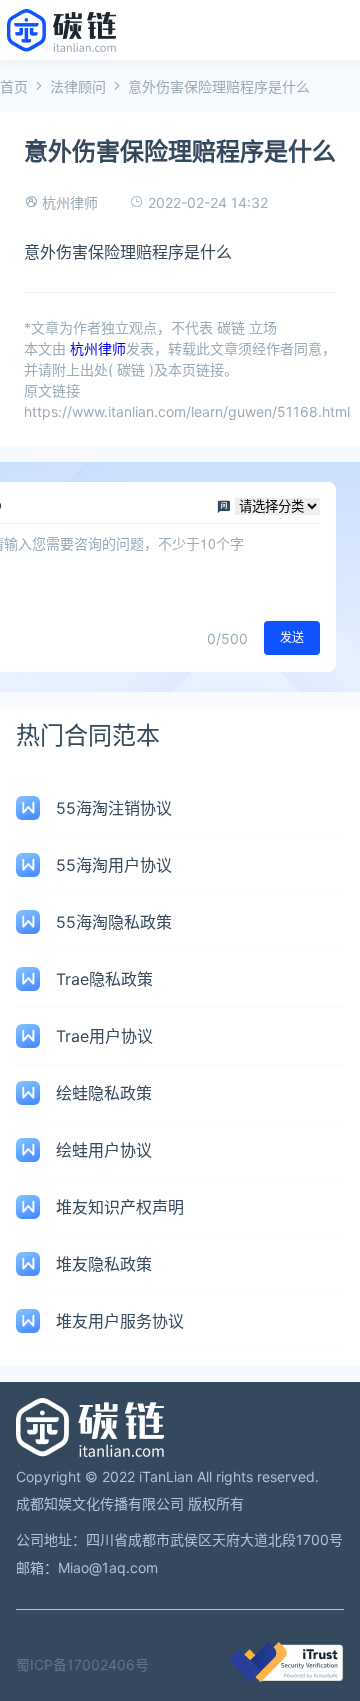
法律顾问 (78, 86)
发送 (292, 637)
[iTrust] (287, 1676)
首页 (14, 86)
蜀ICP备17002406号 (82, 1664)
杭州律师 (70, 202)
